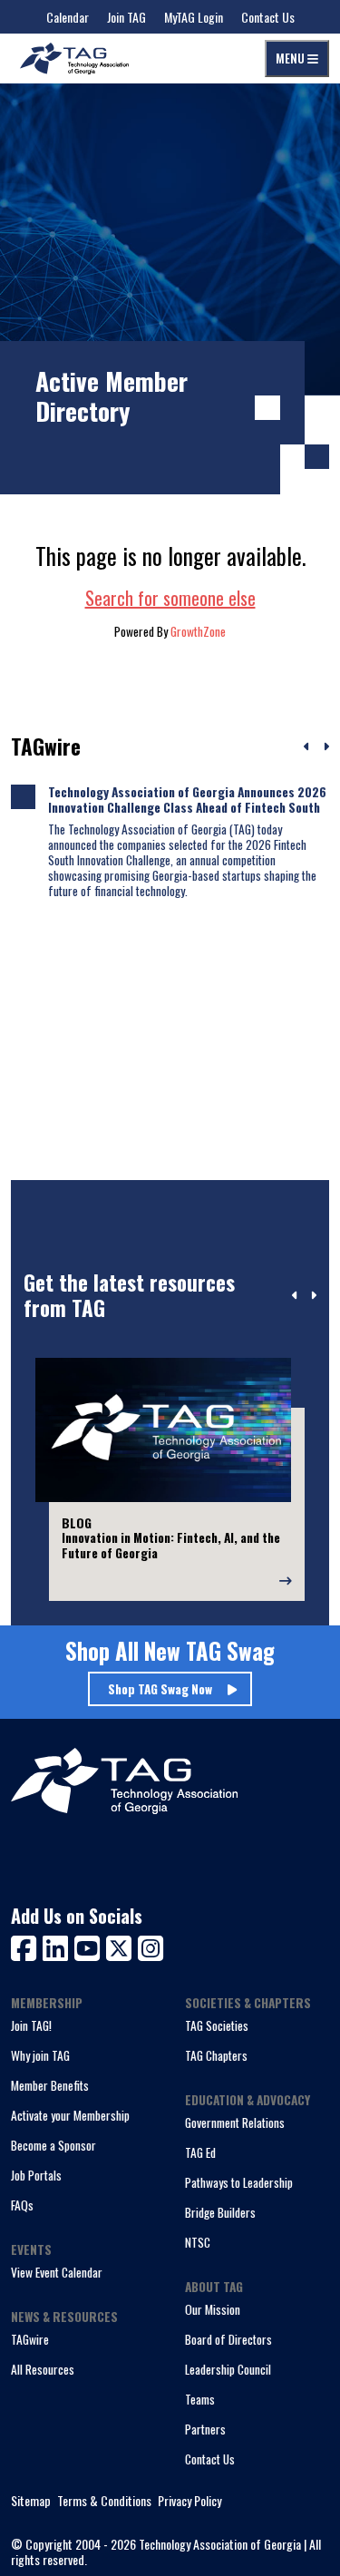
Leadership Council (228, 2369)
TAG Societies (217, 2025)
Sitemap (31, 2501)
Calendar (68, 17)
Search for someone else (170, 598)
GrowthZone (198, 631)
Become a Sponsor (53, 2145)
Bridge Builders (220, 2212)
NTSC (198, 2242)
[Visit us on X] (122, 1946)
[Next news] (326, 747)
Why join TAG (40, 2055)
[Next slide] (313, 1296)
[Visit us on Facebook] (27, 1946)
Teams (200, 2399)
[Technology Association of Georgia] (74, 59)
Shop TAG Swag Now (160, 1689)
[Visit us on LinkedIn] (58, 1946)
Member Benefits (50, 2085)
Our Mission (213, 2309)
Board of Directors (228, 2339)
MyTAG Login (194, 17)
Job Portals (36, 2175)
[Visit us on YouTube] (90, 1946)
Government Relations (235, 2122)
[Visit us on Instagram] (151, 1946)
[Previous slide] (295, 1296)
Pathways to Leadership (239, 2182)
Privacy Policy (189, 2501)
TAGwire (30, 2339)
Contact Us (268, 17)
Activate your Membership (70, 2115)
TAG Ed (200, 2152)
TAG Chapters (216, 2055)
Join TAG (126, 17)
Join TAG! (31, 2025)
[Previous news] (307, 747)
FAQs (22, 2205)
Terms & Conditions (104, 2501)
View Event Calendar (57, 2272)
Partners (205, 2429)
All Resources (43, 2369)
